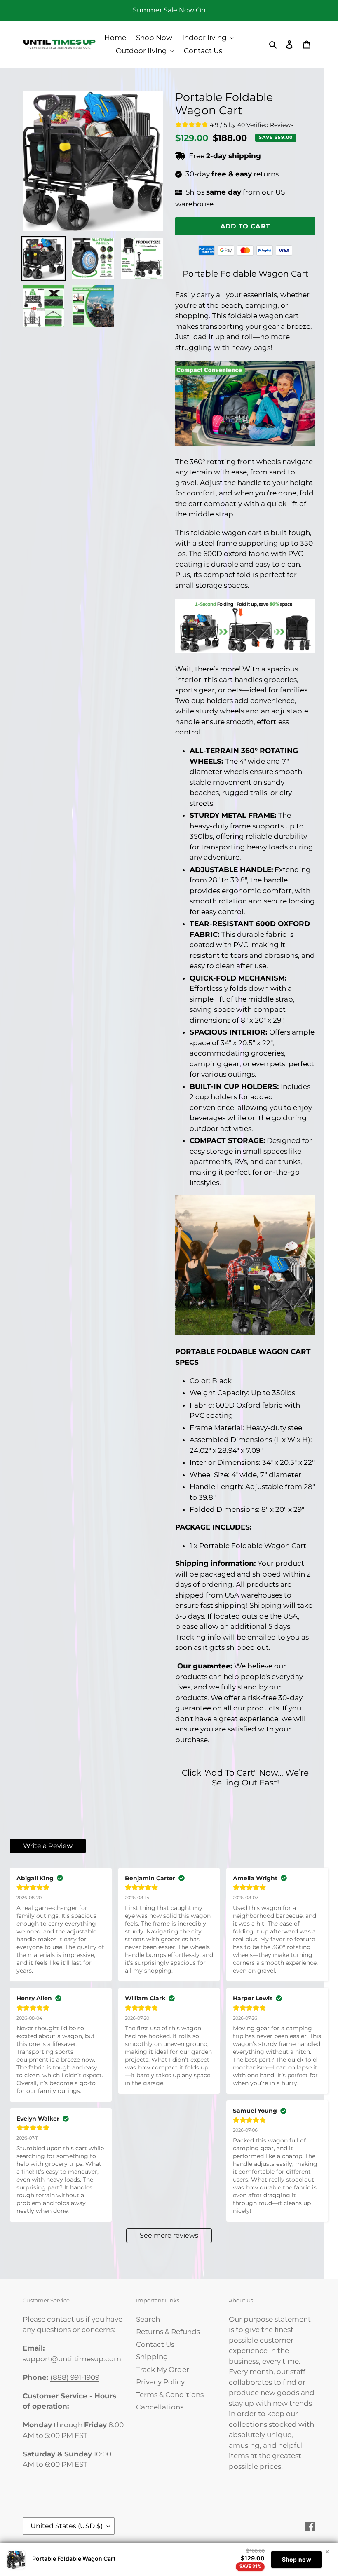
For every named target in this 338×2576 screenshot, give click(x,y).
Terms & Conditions (170, 2395)
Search (148, 2319)
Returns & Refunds (168, 2332)
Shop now (297, 2559)
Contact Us (155, 2344)
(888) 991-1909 (75, 2377)
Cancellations (160, 2407)
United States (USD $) (67, 2526)
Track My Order (163, 2370)
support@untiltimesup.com (72, 2359)
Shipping (152, 2357)
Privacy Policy (160, 2382)
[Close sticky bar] (327, 2552)
